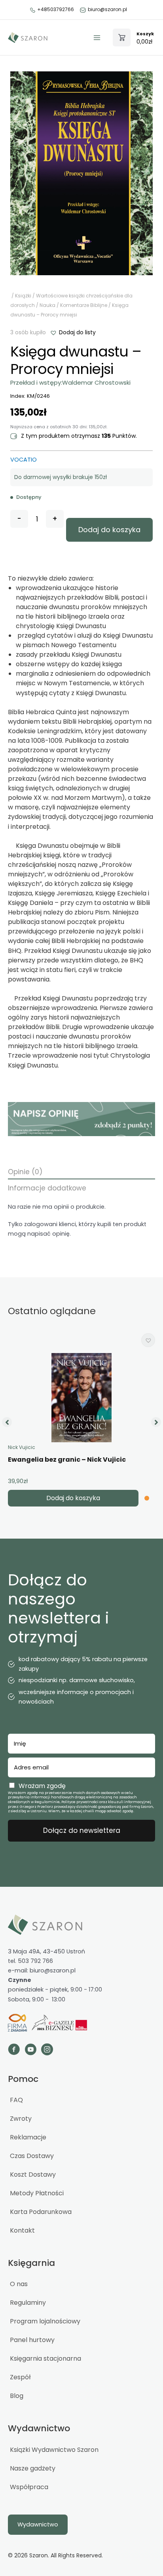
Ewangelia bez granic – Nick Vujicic (67, 1460)
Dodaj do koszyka (109, 530)
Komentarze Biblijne (84, 305)
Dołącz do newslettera (82, 1830)
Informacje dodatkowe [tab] (47, 1188)
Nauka (47, 305)
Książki (23, 296)
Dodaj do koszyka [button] (73, 1498)
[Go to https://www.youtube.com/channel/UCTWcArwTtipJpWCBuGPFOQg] (30, 2050)
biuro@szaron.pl (107, 9)
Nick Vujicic (22, 1447)
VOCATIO (24, 460)
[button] (73, 332)
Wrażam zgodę (42, 1786)
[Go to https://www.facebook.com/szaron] (14, 2050)
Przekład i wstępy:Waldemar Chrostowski (70, 382)
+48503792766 (56, 9)
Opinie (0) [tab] (25, 1172)
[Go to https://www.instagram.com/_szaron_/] (47, 2050)
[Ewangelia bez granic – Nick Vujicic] (81, 1398)
